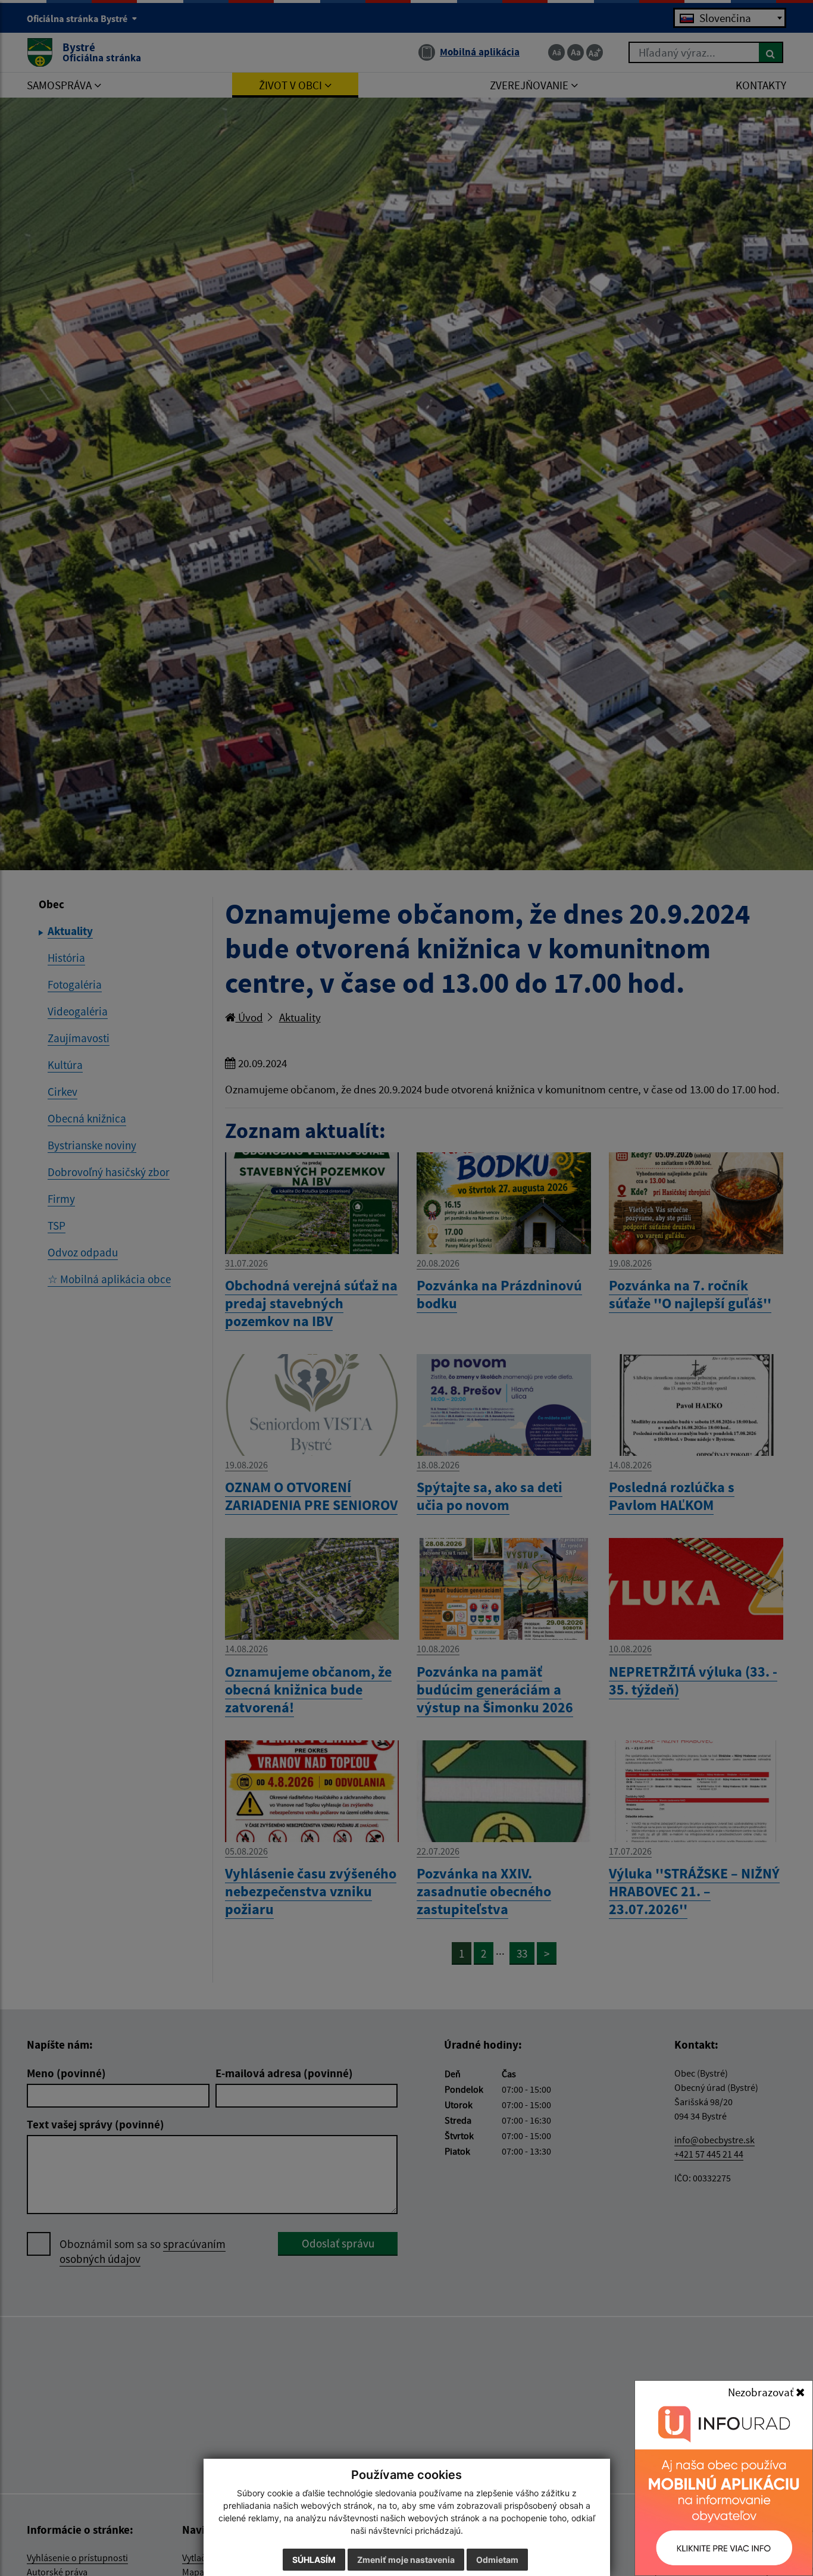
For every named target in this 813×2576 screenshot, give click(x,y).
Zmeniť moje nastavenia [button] (406, 2560)
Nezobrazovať (762, 2392)
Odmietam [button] (497, 2560)
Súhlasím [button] (314, 2560)
